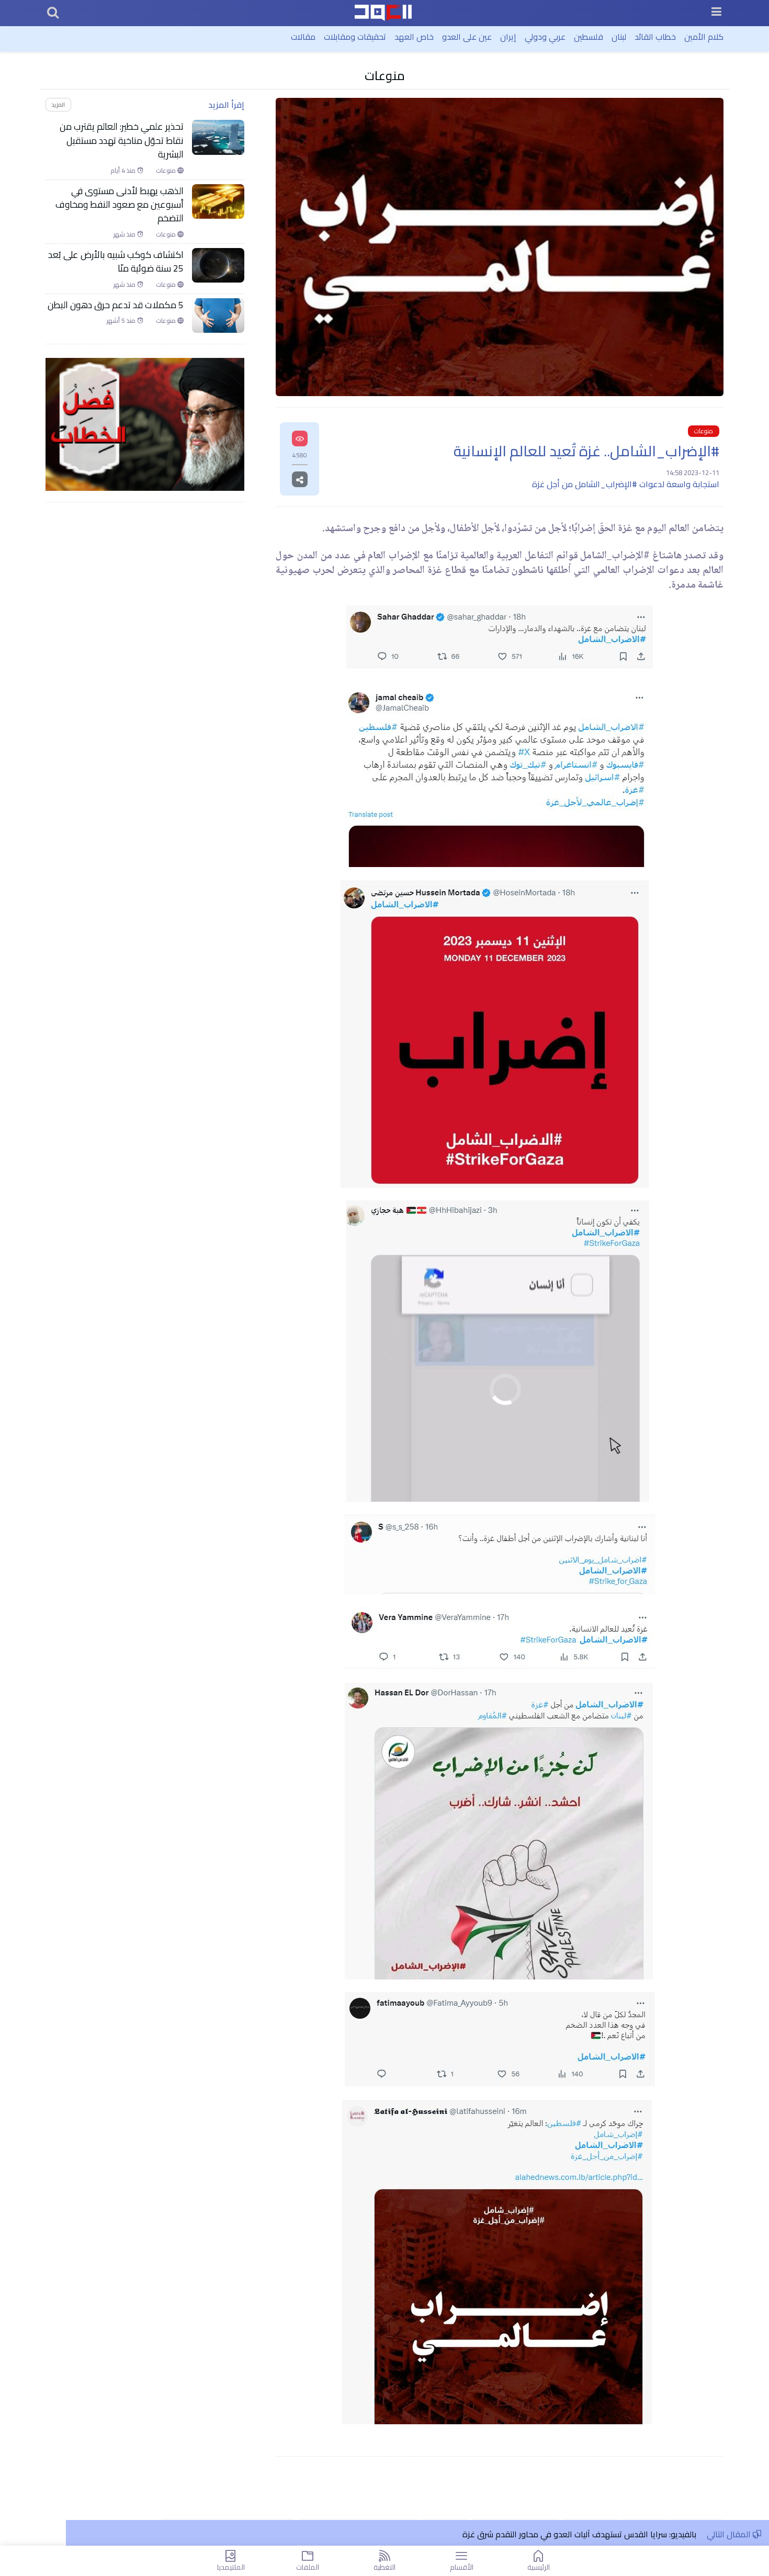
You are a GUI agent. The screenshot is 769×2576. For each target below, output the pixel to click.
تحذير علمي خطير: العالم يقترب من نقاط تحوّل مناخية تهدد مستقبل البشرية (122, 140)
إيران (508, 37)
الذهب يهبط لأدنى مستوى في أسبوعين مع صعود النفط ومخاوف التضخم (120, 205)
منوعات (385, 76)
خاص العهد (414, 37)
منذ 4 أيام (124, 171)
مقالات (303, 37)
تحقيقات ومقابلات (355, 37)
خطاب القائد (655, 37)
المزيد (58, 104)
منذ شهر (125, 234)
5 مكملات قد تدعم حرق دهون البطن (116, 305)
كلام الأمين (704, 37)
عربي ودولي (545, 37)
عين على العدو (467, 37)
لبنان (619, 37)
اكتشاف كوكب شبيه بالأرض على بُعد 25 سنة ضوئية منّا (116, 262)
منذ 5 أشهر (122, 321)
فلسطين (589, 37)
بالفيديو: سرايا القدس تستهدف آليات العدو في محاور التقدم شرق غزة (579, 2534)
